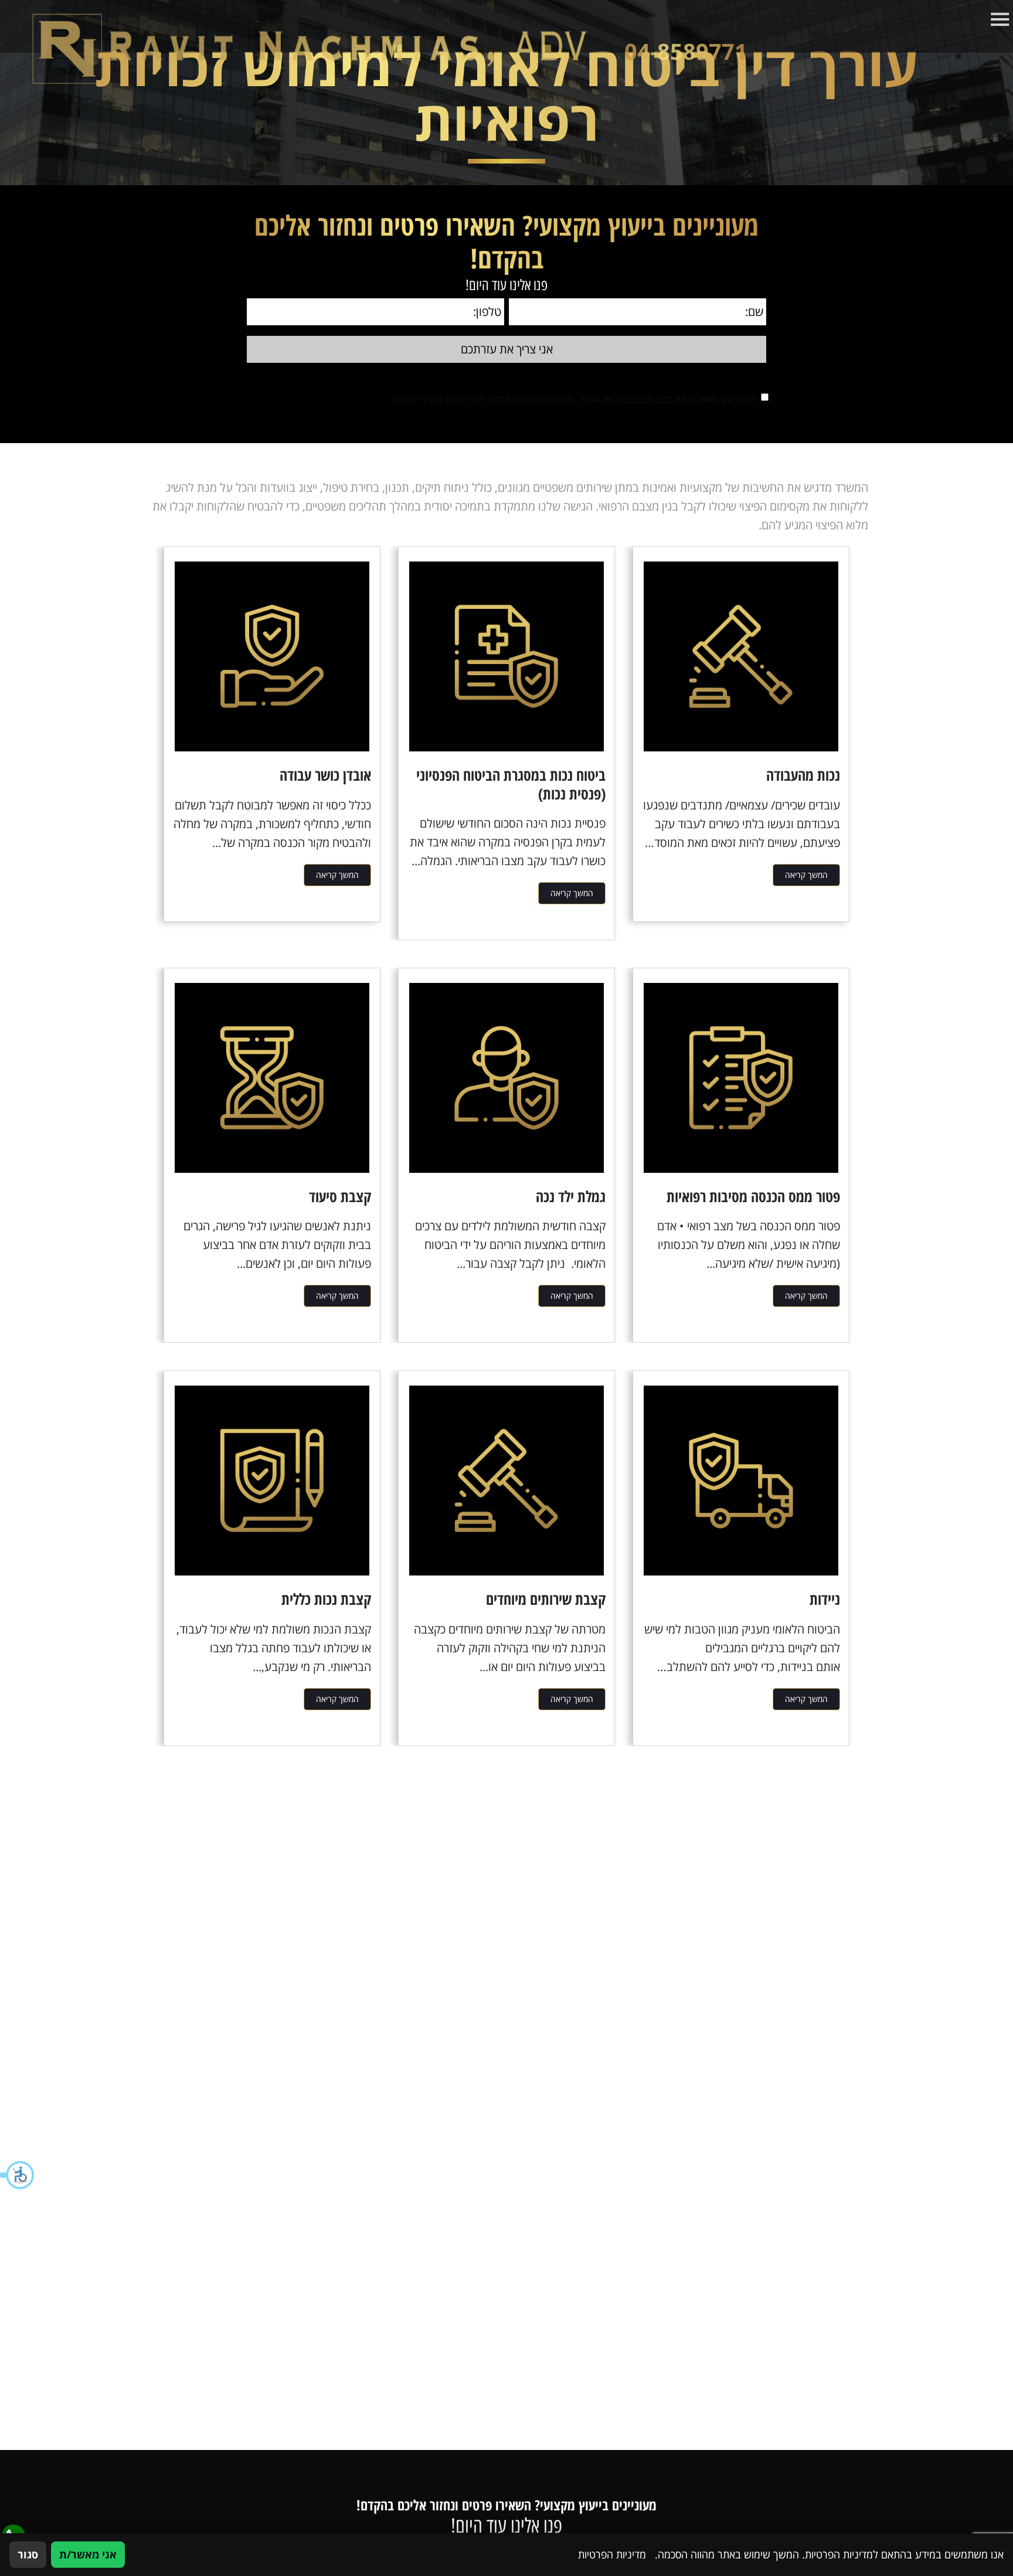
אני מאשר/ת (88, 2554)
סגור (28, 2554)
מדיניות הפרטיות (644, 399)
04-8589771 (686, 52)
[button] (18, 2175)
